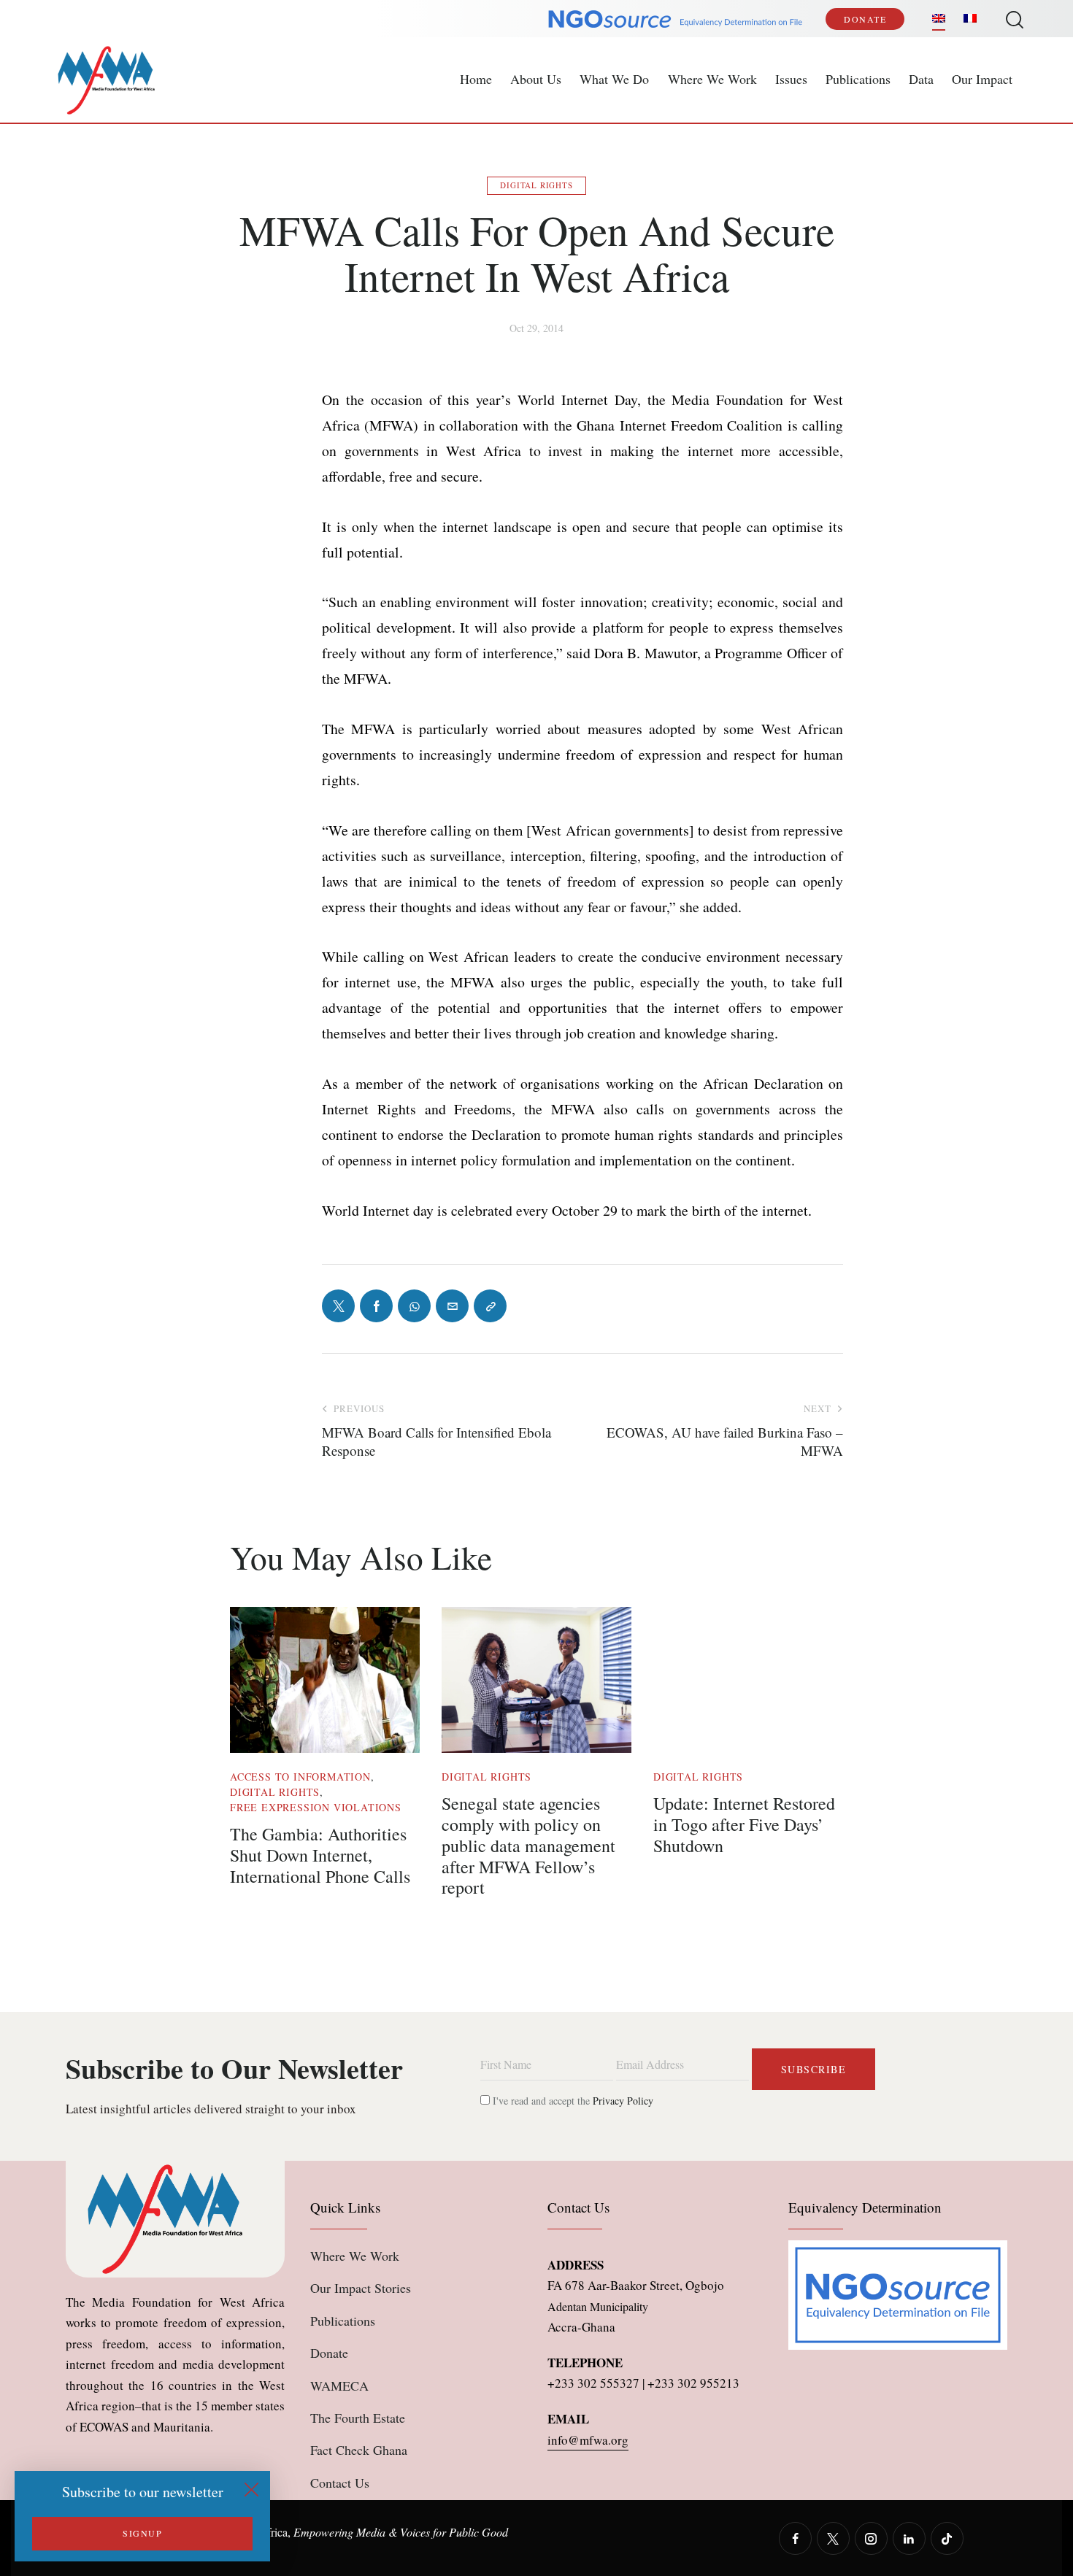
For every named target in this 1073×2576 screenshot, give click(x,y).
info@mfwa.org (588, 2440)
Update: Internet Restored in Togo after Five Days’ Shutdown (744, 1824)
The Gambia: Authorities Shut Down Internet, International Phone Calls (320, 1855)
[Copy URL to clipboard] (490, 1306)
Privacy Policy (623, 2101)
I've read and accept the (572, 2101)
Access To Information (300, 1777)
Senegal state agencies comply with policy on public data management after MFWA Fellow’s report (528, 1846)
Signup (142, 2533)
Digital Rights (536, 185)
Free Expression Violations (316, 1807)
